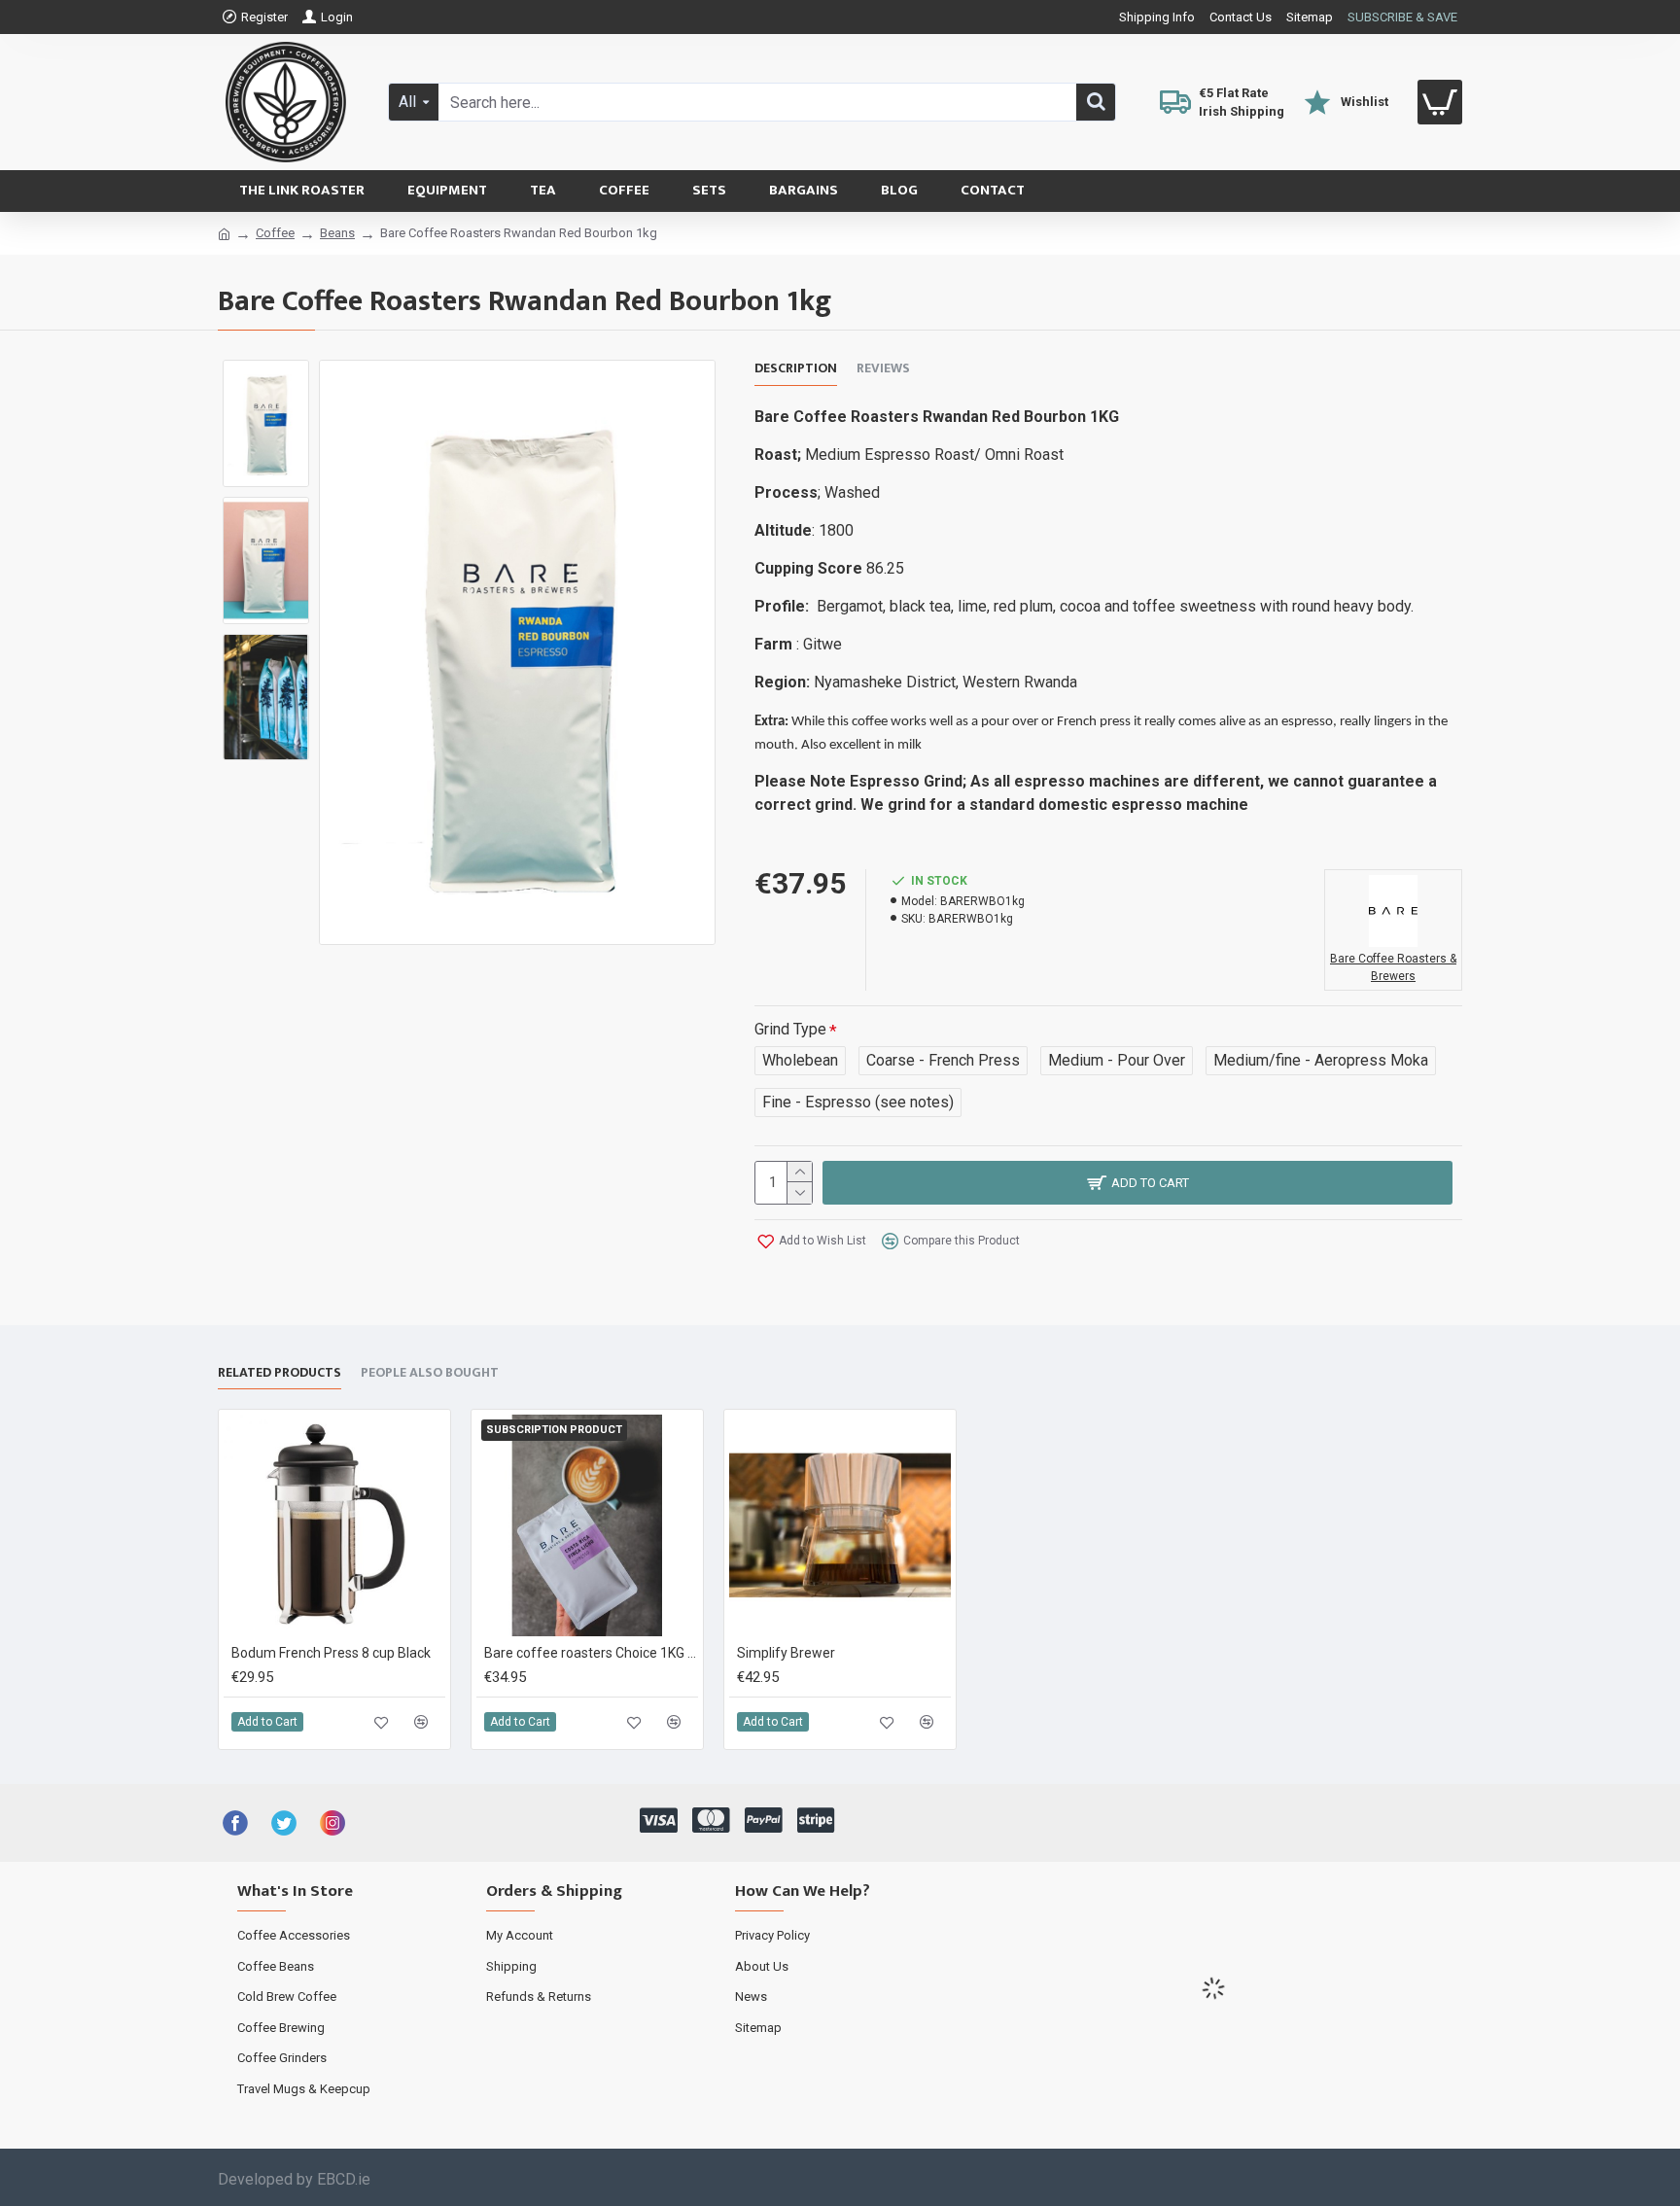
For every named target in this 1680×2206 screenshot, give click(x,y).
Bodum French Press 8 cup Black (331, 1653)
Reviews (883, 369)
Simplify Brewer (786, 1653)
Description (796, 369)
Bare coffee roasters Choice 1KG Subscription (591, 1653)
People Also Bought (430, 1374)
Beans (337, 233)
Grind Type (790, 1029)
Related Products (280, 1374)
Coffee (275, 233)
